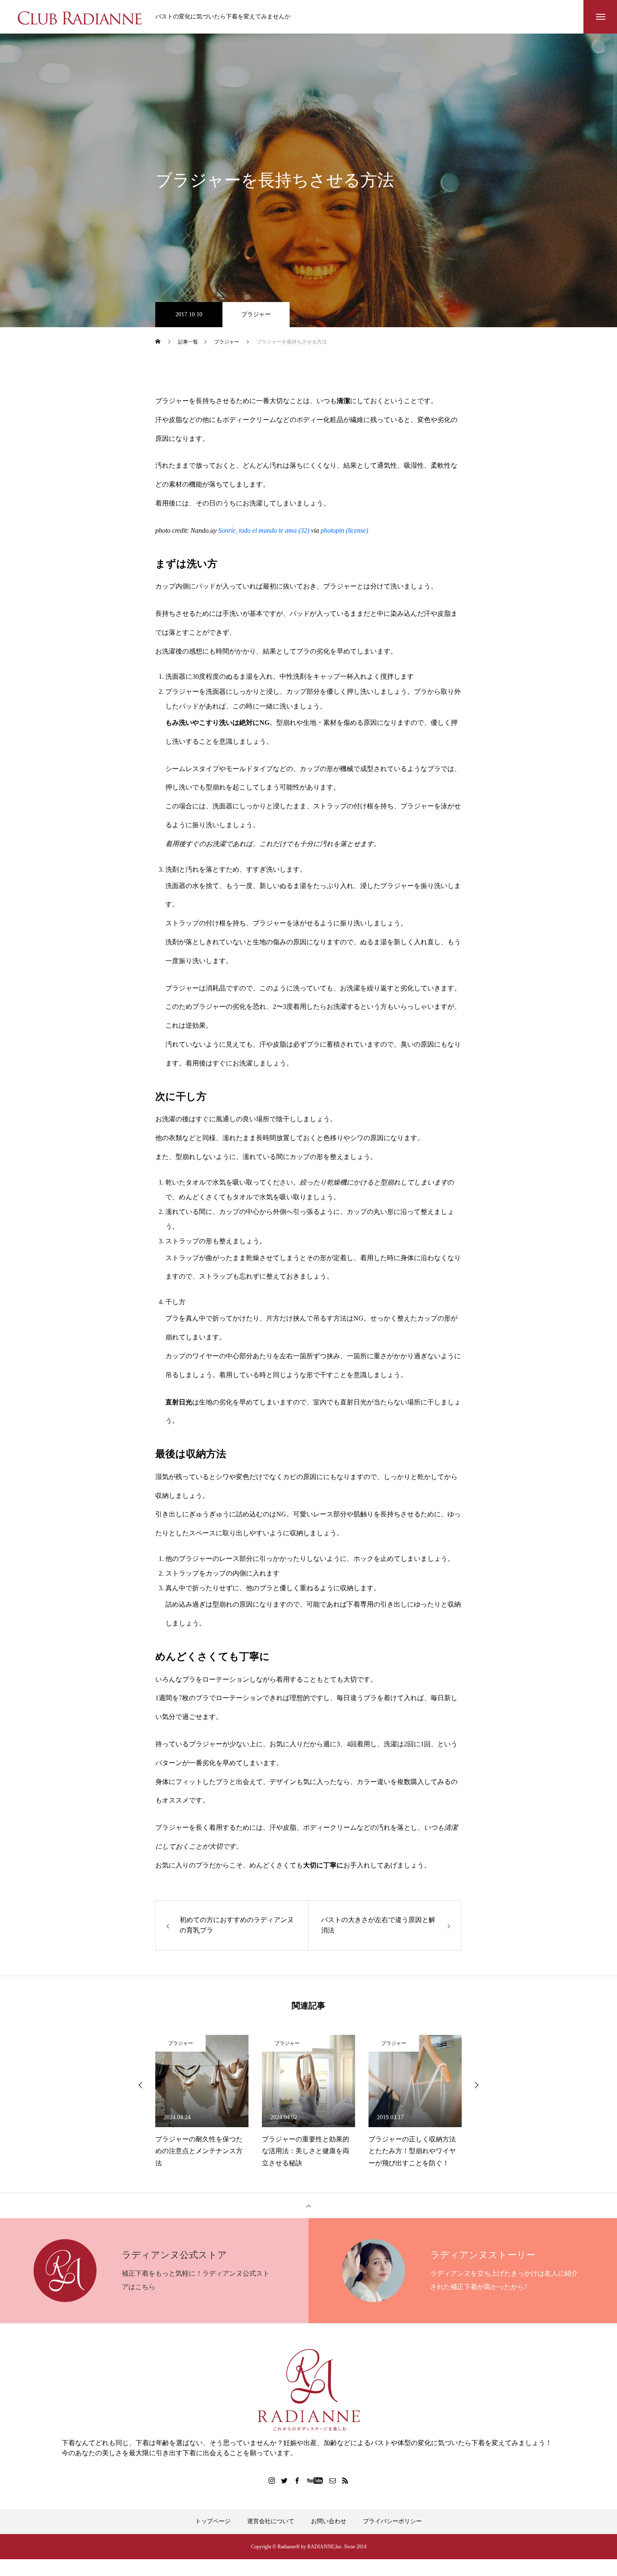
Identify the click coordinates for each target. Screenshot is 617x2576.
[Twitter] (285, 2480)
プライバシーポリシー (392, 2521)
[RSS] (345, 2480)
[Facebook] (297, 2480)
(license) (357, 530)
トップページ (213, 2521)
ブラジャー (256, 314)
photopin (332, 530)
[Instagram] (272, 2480)
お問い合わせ (329, 2521)
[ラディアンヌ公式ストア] (308, 2390)
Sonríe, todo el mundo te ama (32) (264, 530)
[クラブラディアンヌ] (80, 17)
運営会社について (271, 2521)
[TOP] (308, 2206)
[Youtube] (315, 2480)
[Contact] (333, 2480)
